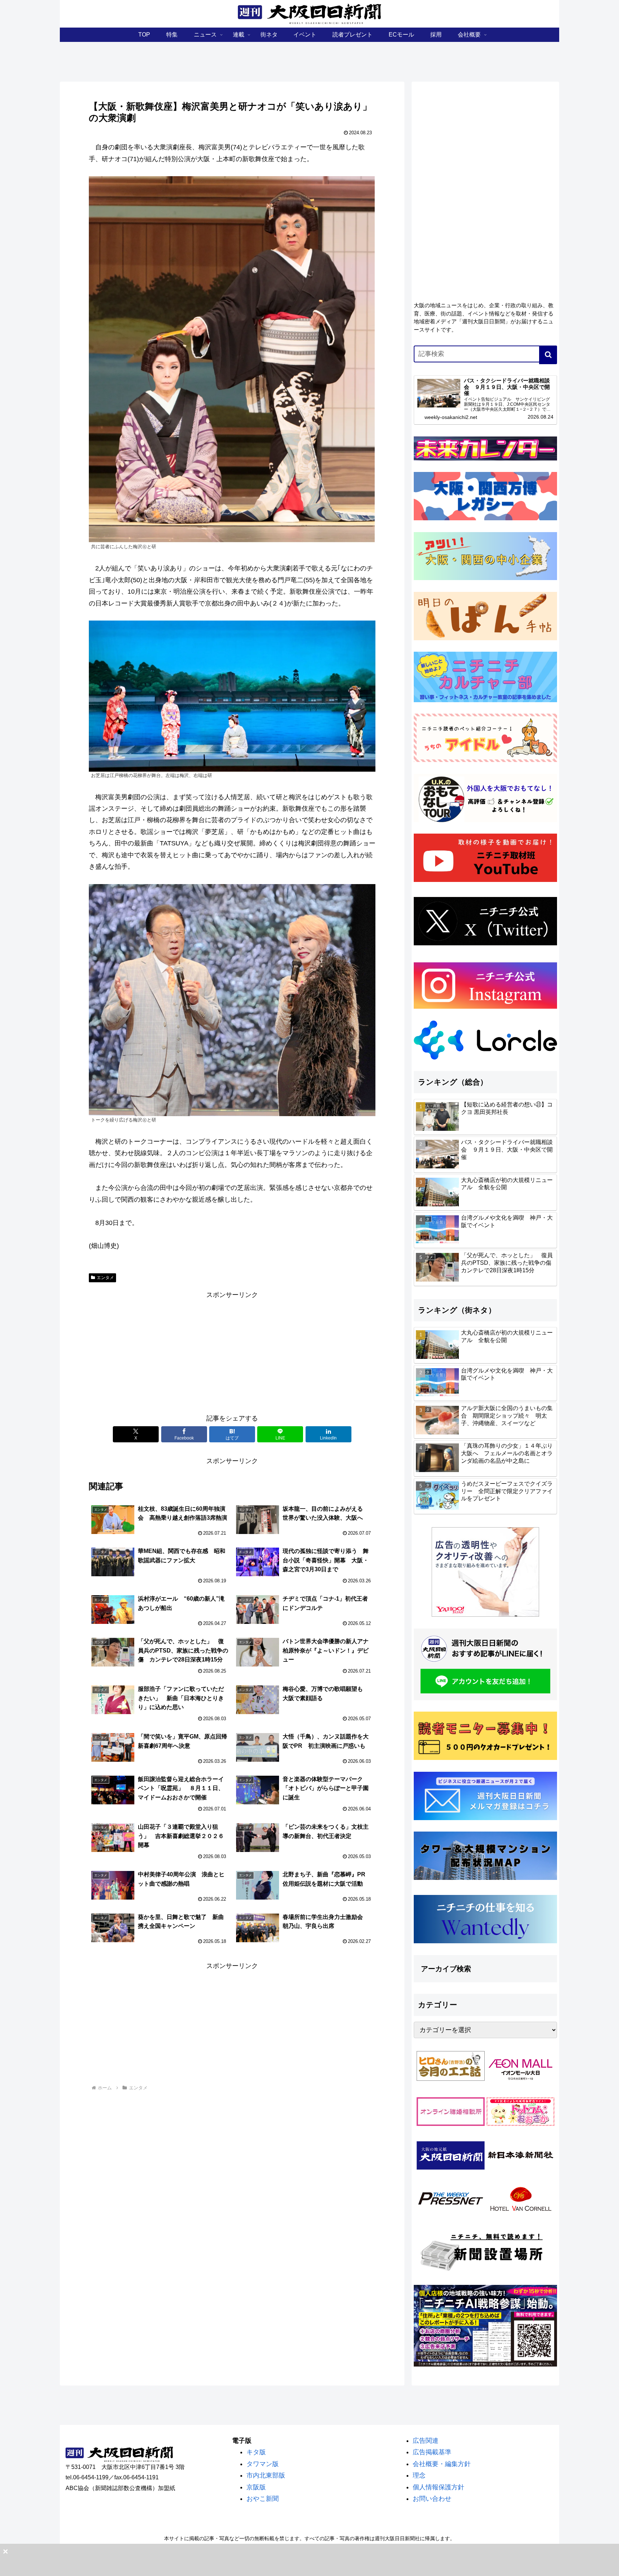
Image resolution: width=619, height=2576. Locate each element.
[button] (548, 355)
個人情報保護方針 (438, 2487)
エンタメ (105, 1278)
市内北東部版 (266, 2475)
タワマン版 (263, 2464)
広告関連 (426, 2441)
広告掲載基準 (432, 2452)
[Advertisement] (232, 1351)
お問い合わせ (432, 2499)
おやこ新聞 (263, 2499)
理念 (419, 2475)
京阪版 (256, 2487)
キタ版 (256, 2452)
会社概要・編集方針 (442, 2464)
